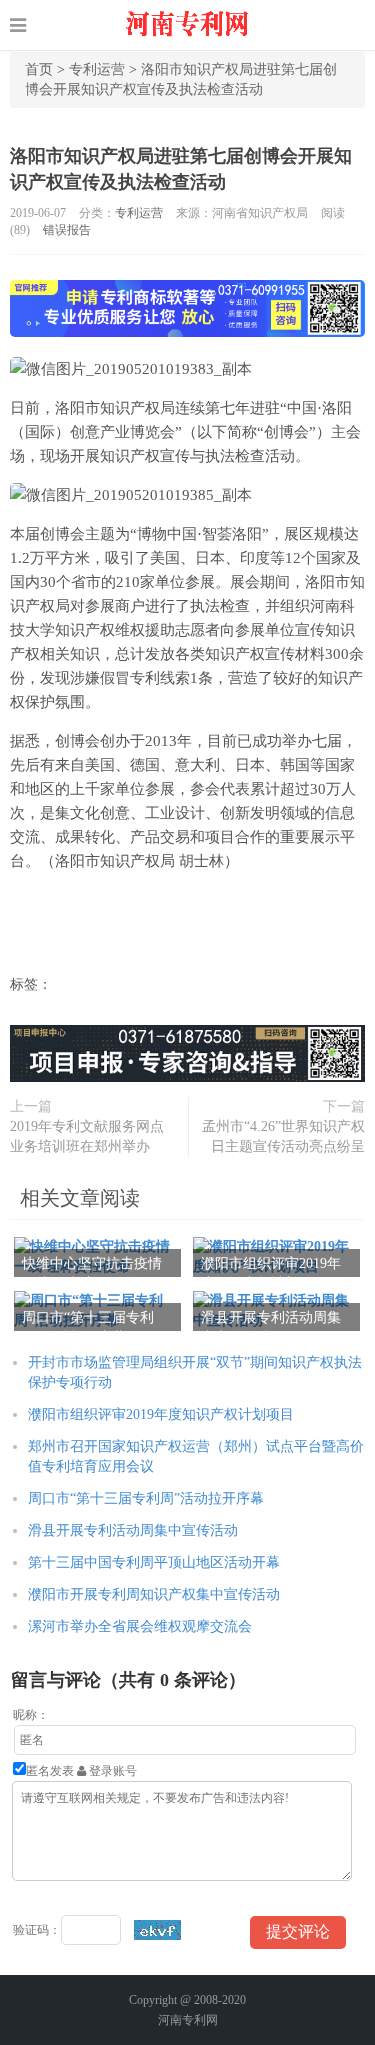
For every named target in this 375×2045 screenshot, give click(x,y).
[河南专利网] (187, 25)
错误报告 (67, 230)
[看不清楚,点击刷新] (157, 1930)
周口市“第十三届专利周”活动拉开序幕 (146, 1498)
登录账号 (111, 1771)
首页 (39, 69)
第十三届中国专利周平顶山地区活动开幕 (154, 1562)
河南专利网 (188, 2020)
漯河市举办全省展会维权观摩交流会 (140, 1626)
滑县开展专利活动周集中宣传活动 (133, 1530)
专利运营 (97, 69)
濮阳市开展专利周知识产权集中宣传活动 (154, 1594)
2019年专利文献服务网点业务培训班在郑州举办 (87, 1136)
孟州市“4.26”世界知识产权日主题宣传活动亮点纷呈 (283, 1136)
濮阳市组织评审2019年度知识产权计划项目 (161, 1414)
